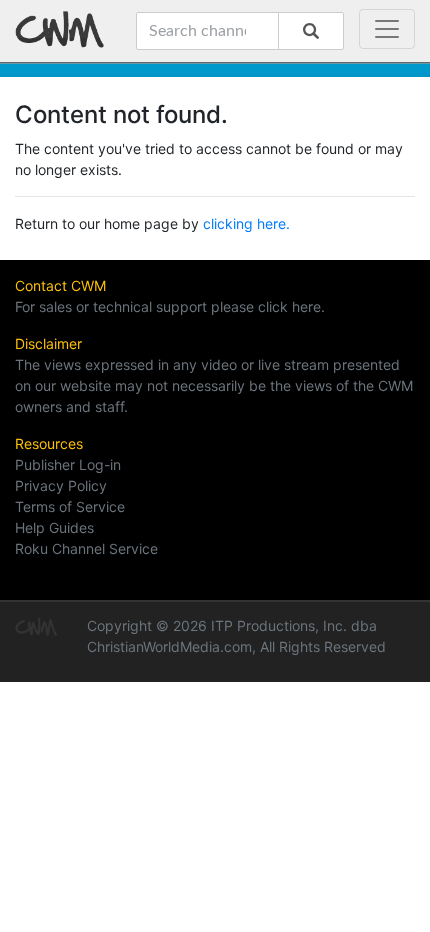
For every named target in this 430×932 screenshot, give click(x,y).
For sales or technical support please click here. (170, 306)
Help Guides (54, 527)
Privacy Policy (61, 485)
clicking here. (246, 223)
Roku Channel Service (86, 548)
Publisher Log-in (68, 464)
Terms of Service (70, 506)
